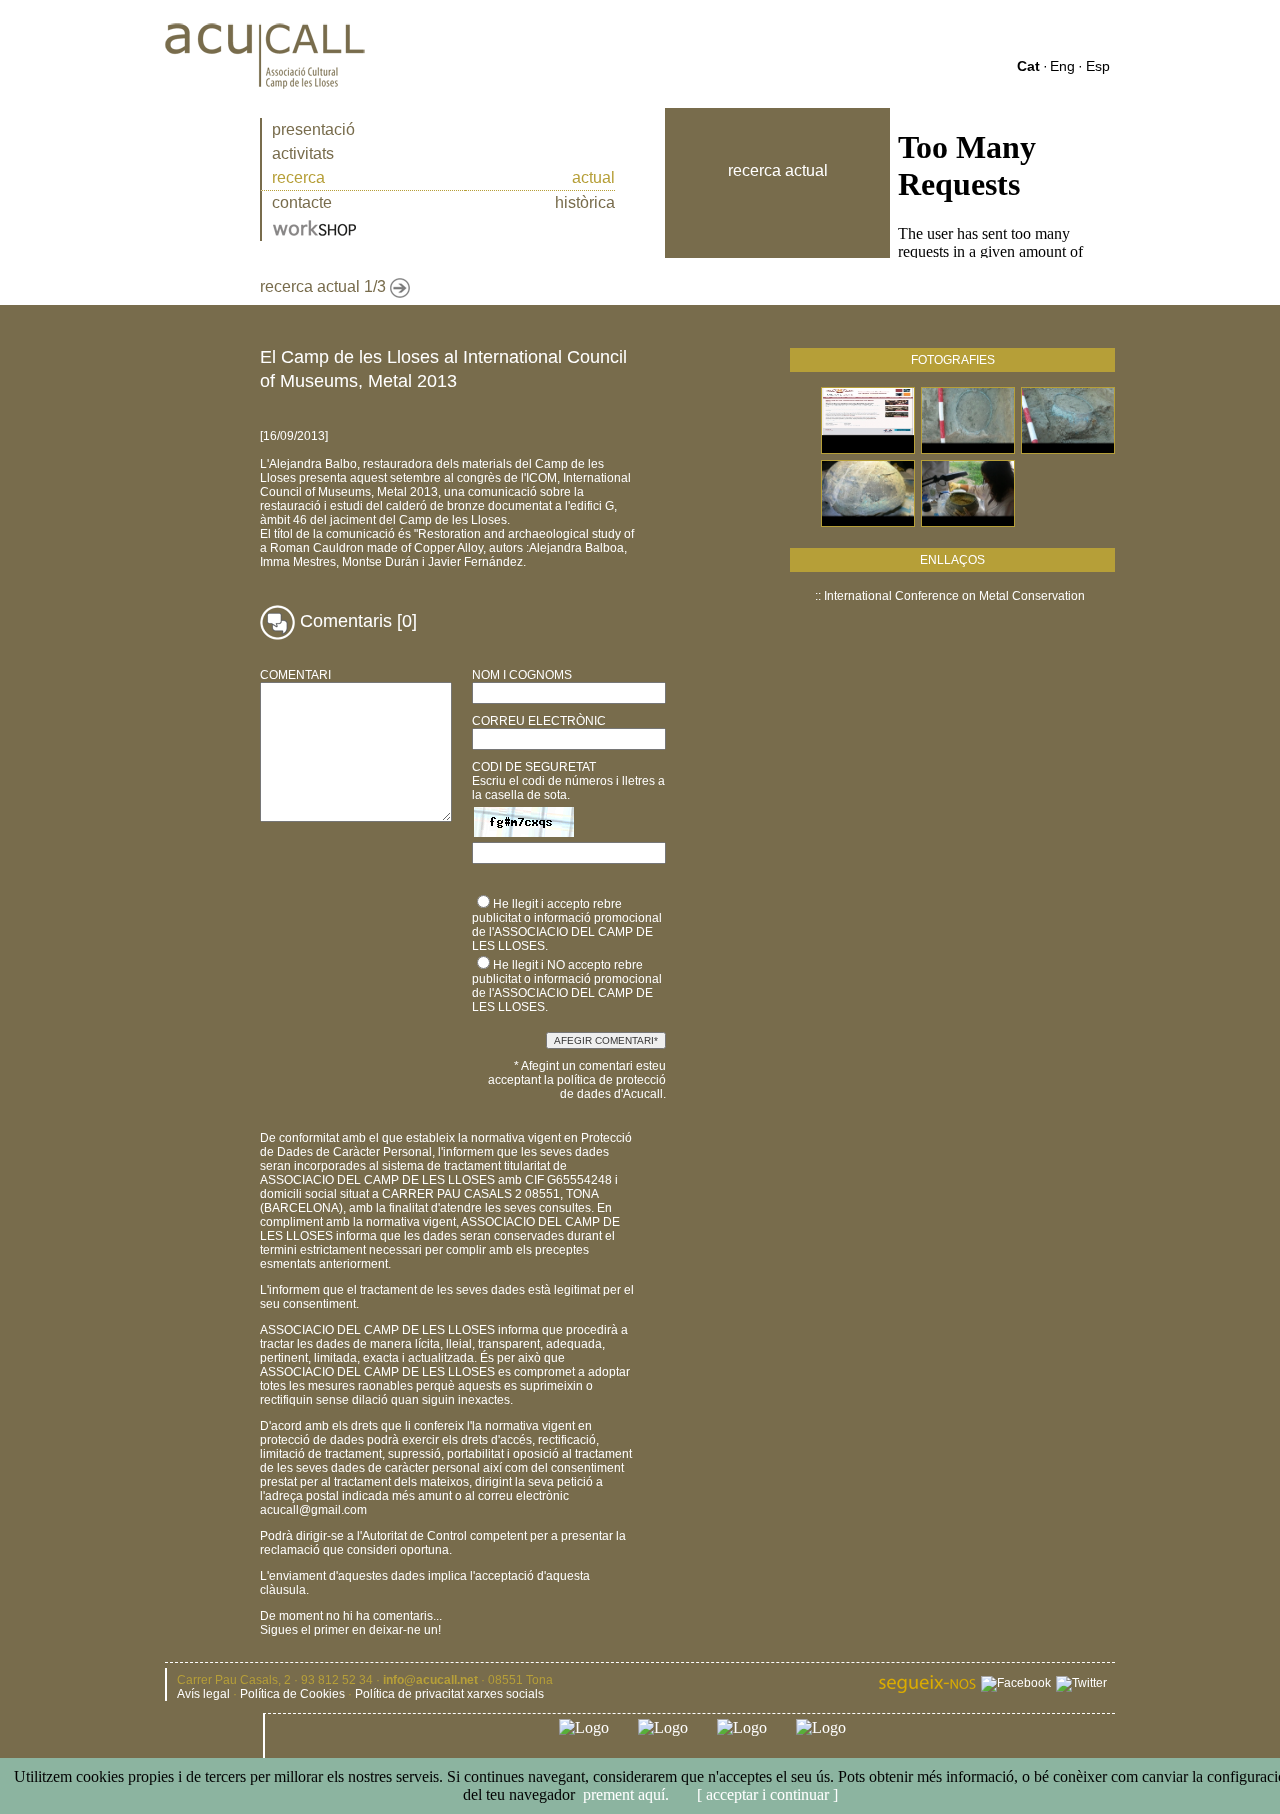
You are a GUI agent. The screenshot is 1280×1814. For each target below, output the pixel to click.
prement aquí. (626, 1794)
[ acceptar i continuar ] (765, 1794)
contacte (302, 202)
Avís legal (203, 1694)
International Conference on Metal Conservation (954, 596)
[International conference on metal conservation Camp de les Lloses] (868, 450)
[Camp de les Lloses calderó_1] (968, 450)
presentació (313, 129)
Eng (1062, 66)
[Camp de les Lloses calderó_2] (1068, 450)
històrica (585, 202)
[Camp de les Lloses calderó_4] (968, 523)
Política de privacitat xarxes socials (449, 1694)
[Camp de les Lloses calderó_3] (868, 523)
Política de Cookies (292, 1694)
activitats (303, 153)
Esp (1098, 66)
